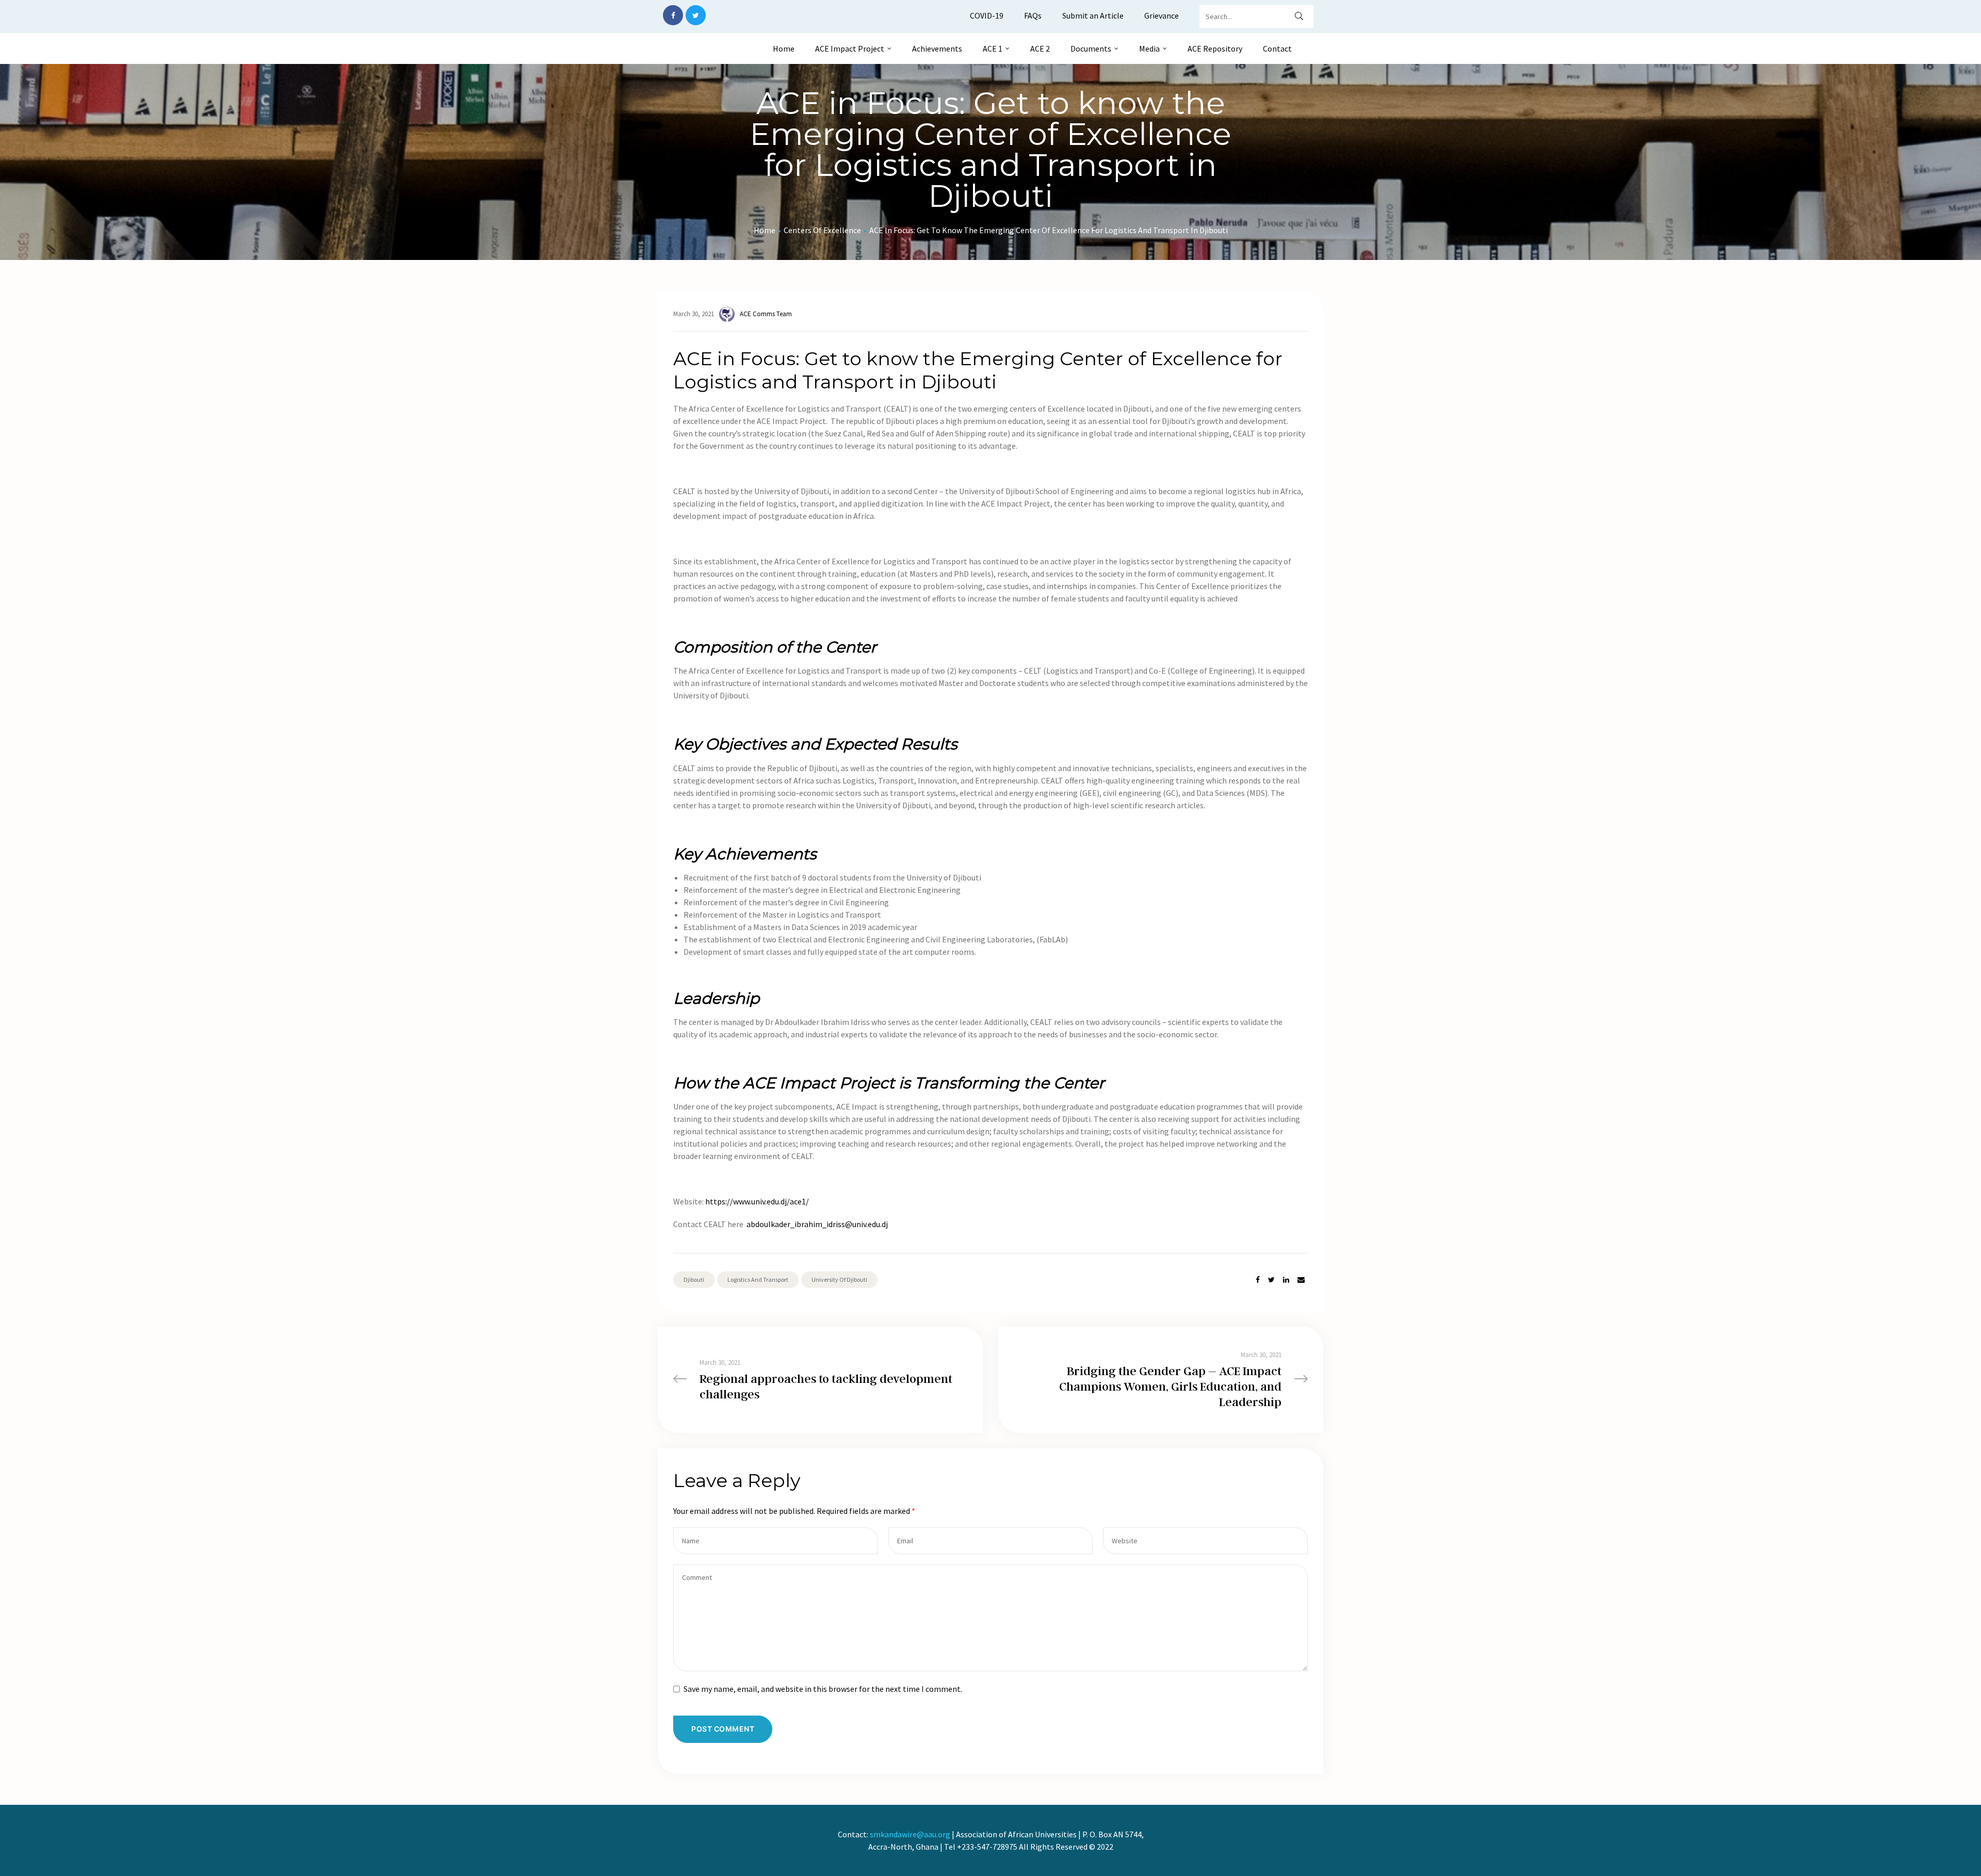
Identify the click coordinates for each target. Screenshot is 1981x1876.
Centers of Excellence (822, 230)
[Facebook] (673, 15)
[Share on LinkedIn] (1286, 1280)
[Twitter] (696, 15)
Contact (1277, 48)
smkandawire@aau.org (910, 1834)
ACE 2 (1040, 48)
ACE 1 (993, 48)
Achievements (937, 48)
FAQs (1033, 15)
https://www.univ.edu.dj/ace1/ (757, 1201)
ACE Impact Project (850, 48)
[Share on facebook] (1258, 1280)
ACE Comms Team (766, 314)
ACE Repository (1215, 48)
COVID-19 (987, 15)
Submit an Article (1093, 15)
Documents (1091, 48)
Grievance (1162, 15)
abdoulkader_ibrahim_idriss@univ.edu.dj (817, 1224)
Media (1149, 48)
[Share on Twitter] (1271, 1280)
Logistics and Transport (758, 1279)
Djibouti (694, 1279)
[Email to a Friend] (1301, 1280)
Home (784, 48)
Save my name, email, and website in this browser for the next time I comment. (823, 1689)
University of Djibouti (839, 1279)
